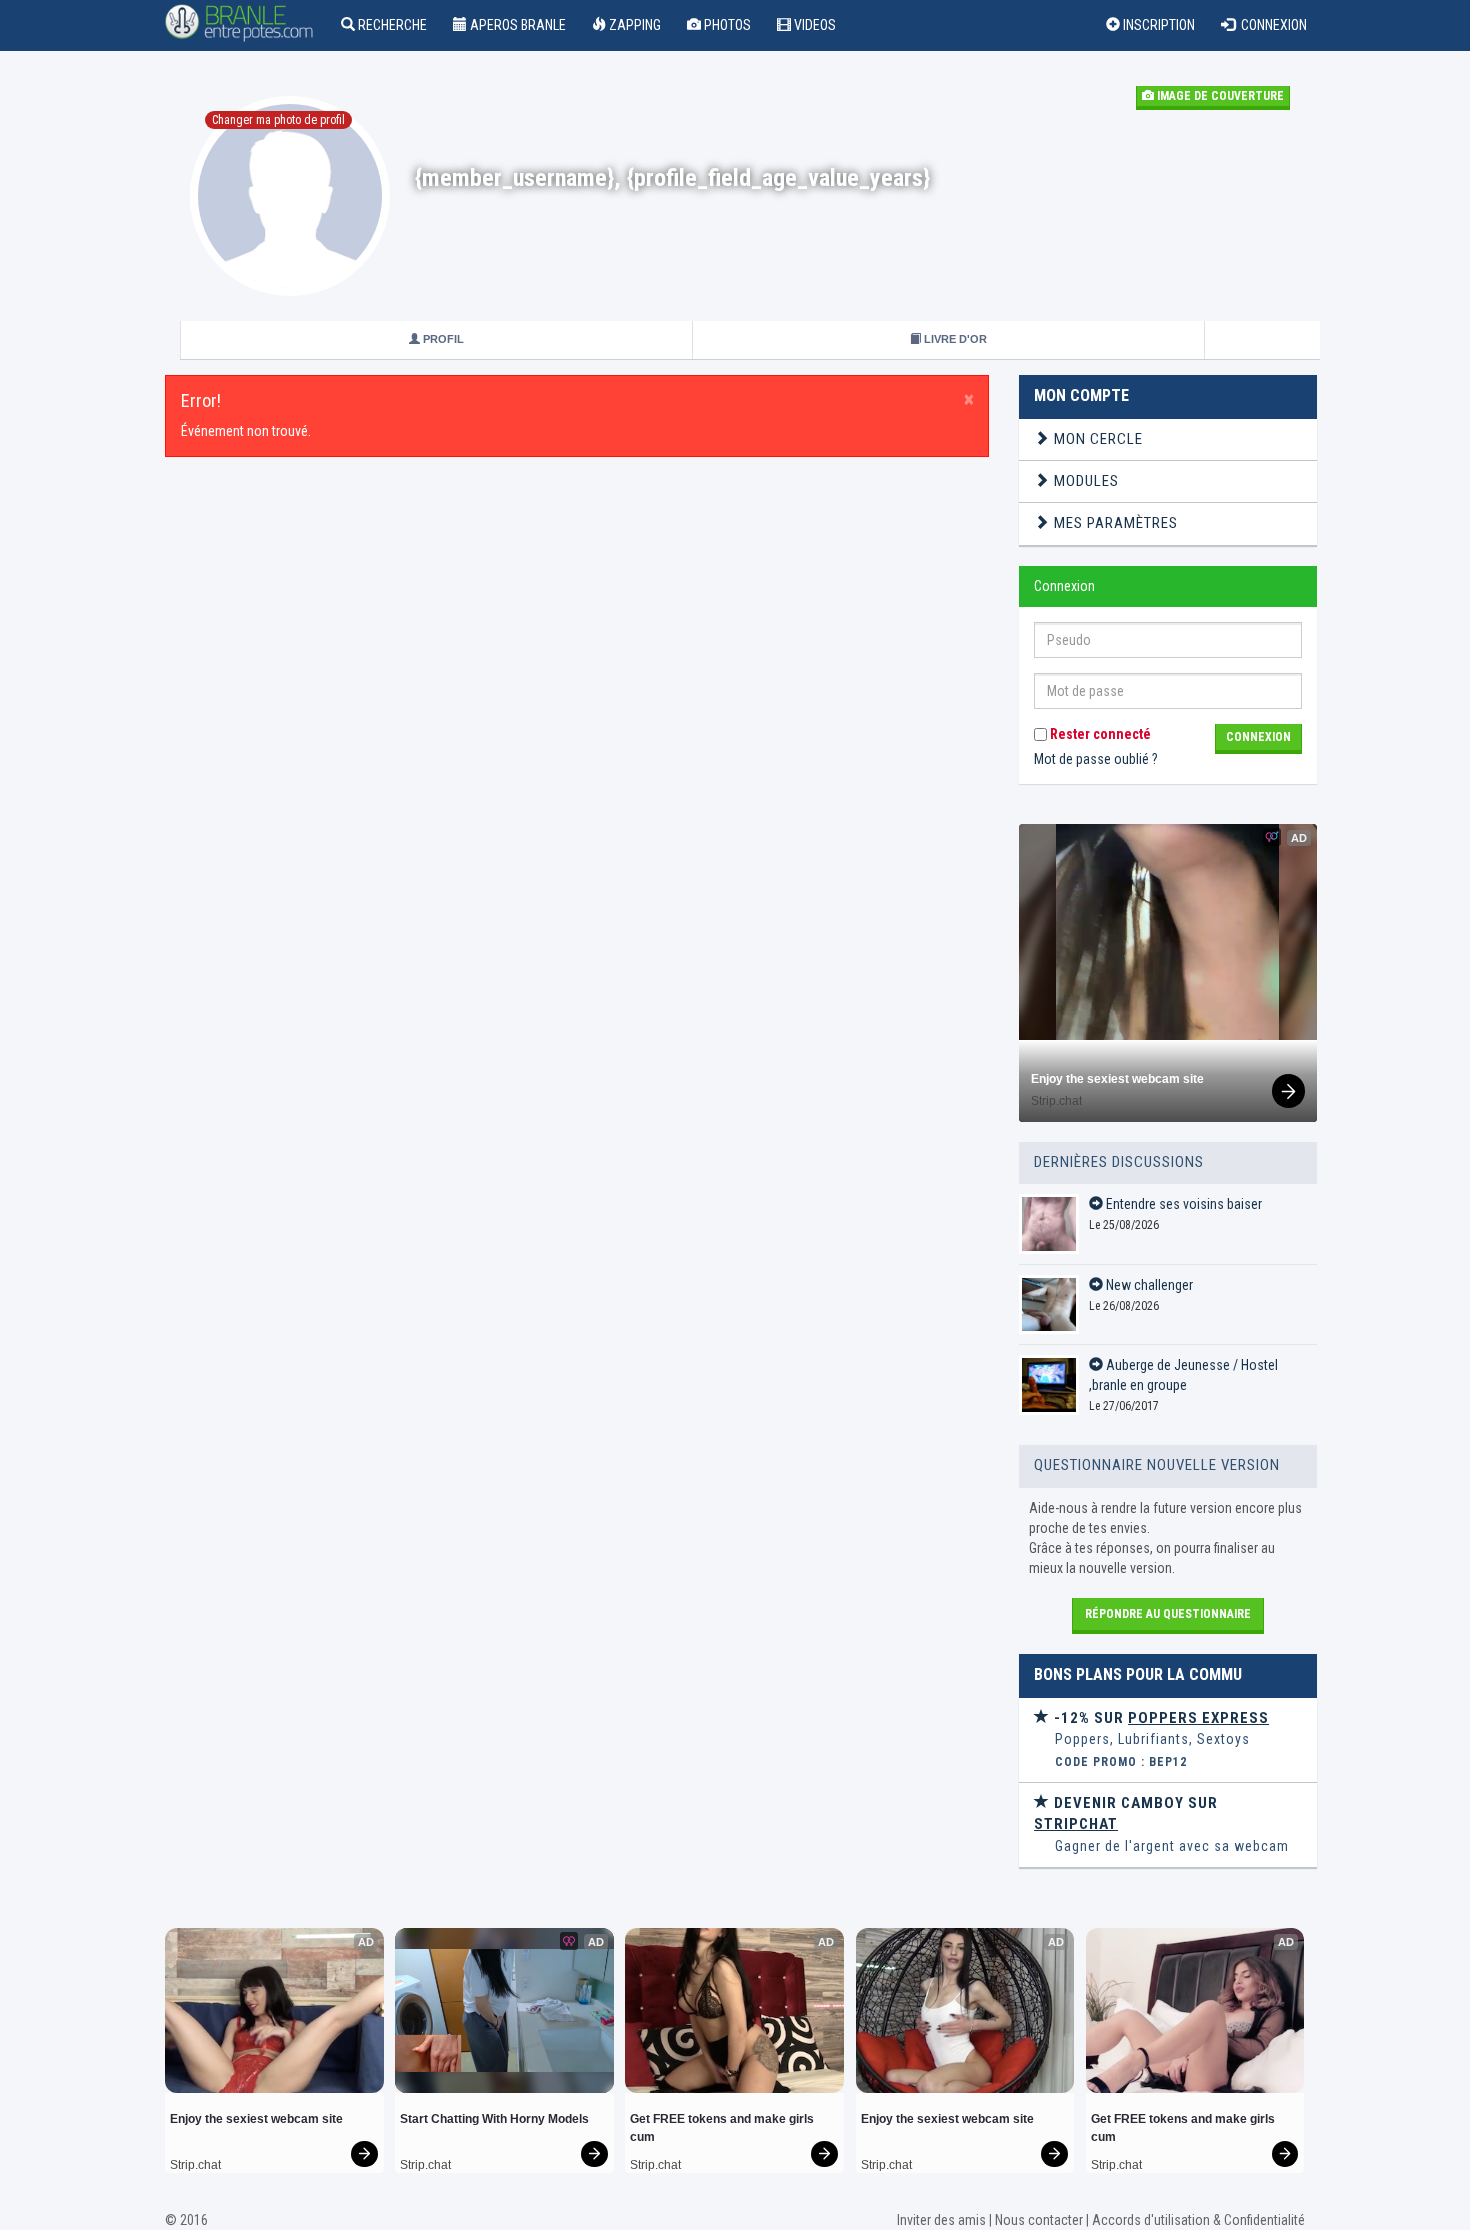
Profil (442, 339)
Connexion (1271, 25)
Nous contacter (1039, 2220)
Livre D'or (954, 339)
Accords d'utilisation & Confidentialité (1198, 2220)
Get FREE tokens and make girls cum (723, 2128)
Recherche (391, 25)
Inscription (1157, 25)
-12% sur (1159, 1718)
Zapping (633, 25)
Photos (726, 25)
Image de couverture (1219, 96)
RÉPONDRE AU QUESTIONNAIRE (1168, 1614)
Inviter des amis (941, 2220)
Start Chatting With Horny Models (494, 2119)
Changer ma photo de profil (278, 120)
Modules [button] (1084, 481)
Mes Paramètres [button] (1114, 523)
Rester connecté (1099, 734)
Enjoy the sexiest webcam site (1117, 1079)
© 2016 (186, 2220)
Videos (813, 25)
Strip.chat (1056, 1101)
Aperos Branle (516, 25)
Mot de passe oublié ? (1096, 759)
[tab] (1168, 440)
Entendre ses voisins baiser (1182, 1204)
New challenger (1148, 1285)
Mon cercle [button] (1096, 439)
